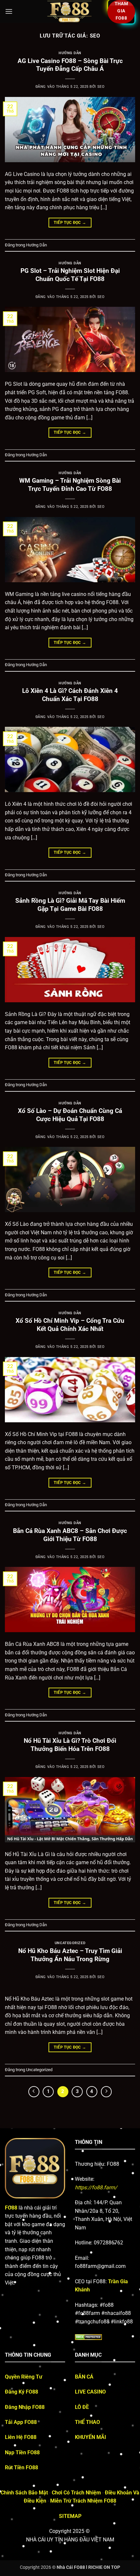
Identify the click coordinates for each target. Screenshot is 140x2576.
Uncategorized (70, 1943)
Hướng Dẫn (70, 53)
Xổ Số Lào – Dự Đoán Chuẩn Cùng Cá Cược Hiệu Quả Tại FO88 (70, 1115)
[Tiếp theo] (106, 2092)
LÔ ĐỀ (82, 2407)
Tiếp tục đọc (70, 223)
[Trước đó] (34, 2092)
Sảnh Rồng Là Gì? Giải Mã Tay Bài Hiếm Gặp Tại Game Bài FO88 (70, 905)
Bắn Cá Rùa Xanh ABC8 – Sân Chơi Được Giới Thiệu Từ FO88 (70, 1535)
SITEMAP (70, 2516)
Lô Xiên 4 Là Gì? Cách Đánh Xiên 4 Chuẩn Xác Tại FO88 (70, 695)
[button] (9, 11)
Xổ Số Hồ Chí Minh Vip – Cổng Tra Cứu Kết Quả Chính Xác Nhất (70, 1325)
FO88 (11, 2208)
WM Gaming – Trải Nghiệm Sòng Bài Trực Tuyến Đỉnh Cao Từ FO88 (70, 485)
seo (95, 36)
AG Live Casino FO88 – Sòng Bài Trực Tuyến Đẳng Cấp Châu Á (70, 65)
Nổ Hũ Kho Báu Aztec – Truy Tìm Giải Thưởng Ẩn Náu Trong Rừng (70, 1955)
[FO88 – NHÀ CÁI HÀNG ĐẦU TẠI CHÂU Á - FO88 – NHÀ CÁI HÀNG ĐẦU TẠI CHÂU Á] (70, 11)
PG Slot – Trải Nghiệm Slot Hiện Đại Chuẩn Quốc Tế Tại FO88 (70, 275)
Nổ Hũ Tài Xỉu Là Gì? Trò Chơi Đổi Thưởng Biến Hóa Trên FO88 (70, 1745)
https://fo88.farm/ (96, 2187)
